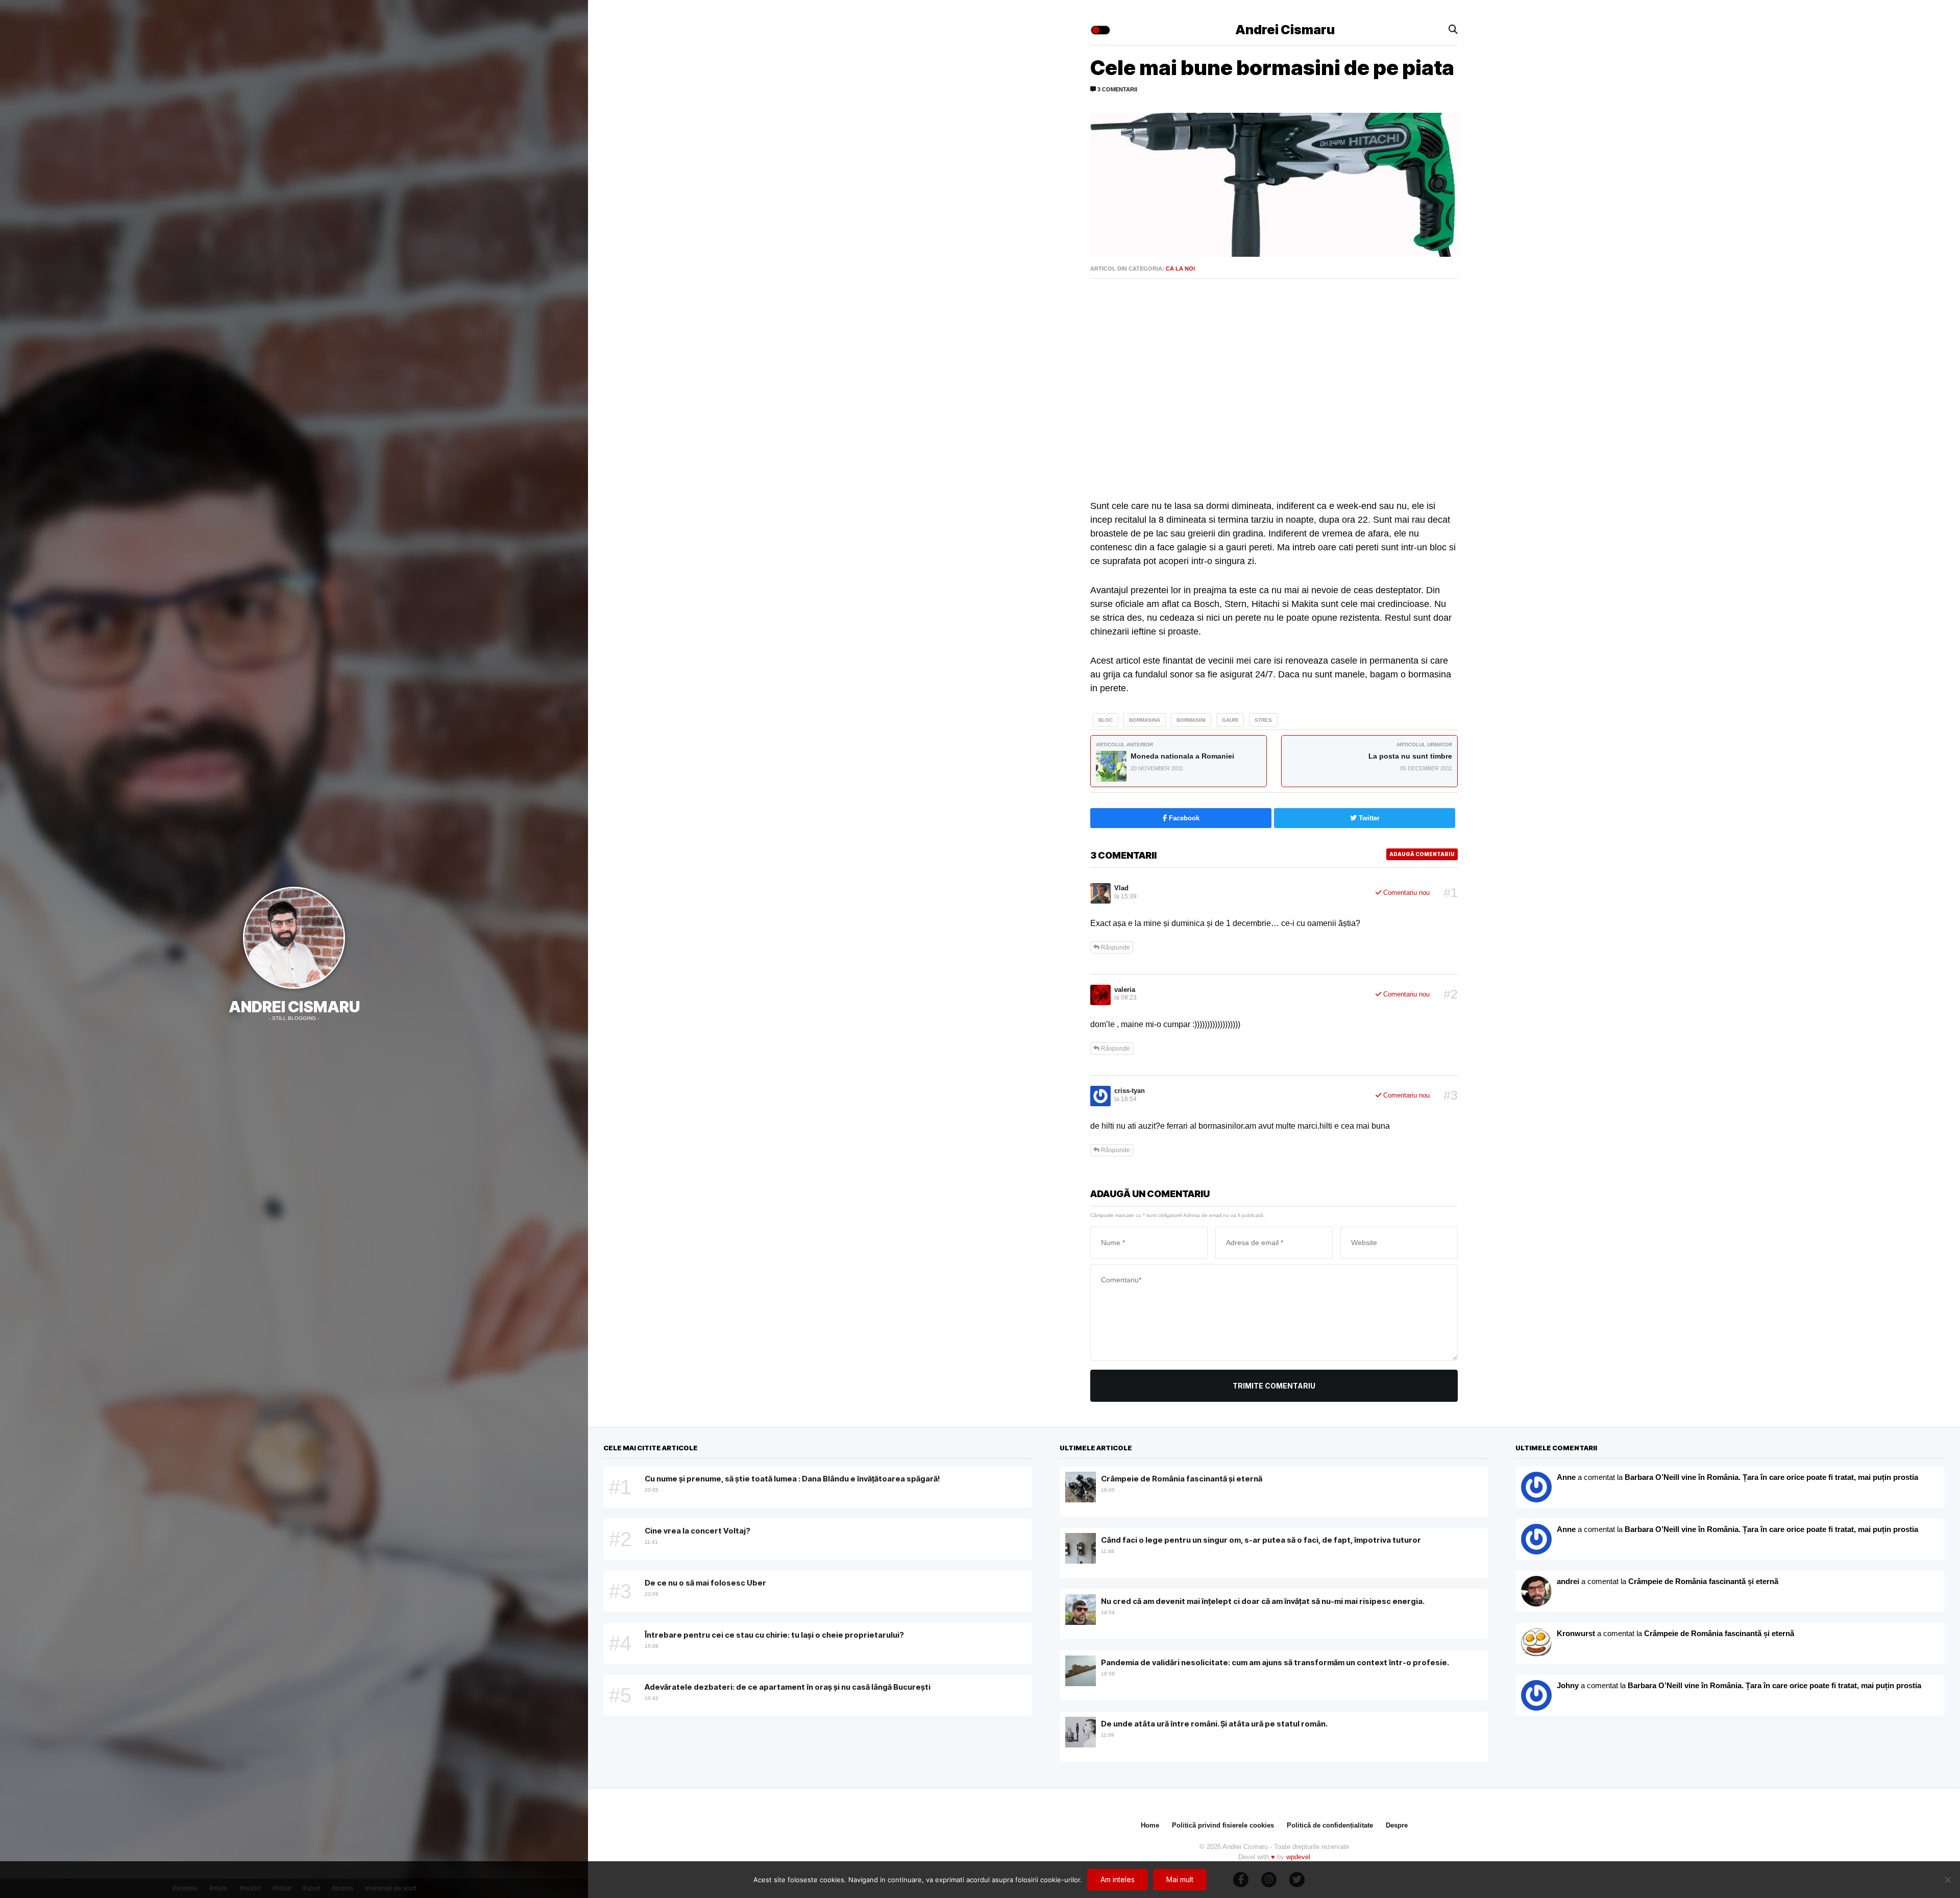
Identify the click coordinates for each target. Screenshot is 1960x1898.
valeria (1125, 990)
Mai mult (1180, 1879)
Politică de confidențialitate (1330, 1825)
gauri (1230, 720)
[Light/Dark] (1100, 30)
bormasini (1191, 720)
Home (1150, 1825)
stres (1263, 720)
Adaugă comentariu (1422, 854)
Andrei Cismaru (294, 1007)
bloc (1106, 720)
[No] (1947, 1880)
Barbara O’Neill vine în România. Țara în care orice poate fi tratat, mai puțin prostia (1771, 1477)
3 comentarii (1117, 89)
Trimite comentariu (1274, 1386)
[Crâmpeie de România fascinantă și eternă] (1536, 1643)
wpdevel (1298, 1857)
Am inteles (1118, 1879)
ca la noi (1180, 269)
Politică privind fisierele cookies (1223, 1825)
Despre (1397, 1825)
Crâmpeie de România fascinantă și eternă (1703, 1581)
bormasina (1145, 720)
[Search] (1453, 30)
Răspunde (1115, 947)
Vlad (1121, 888)
